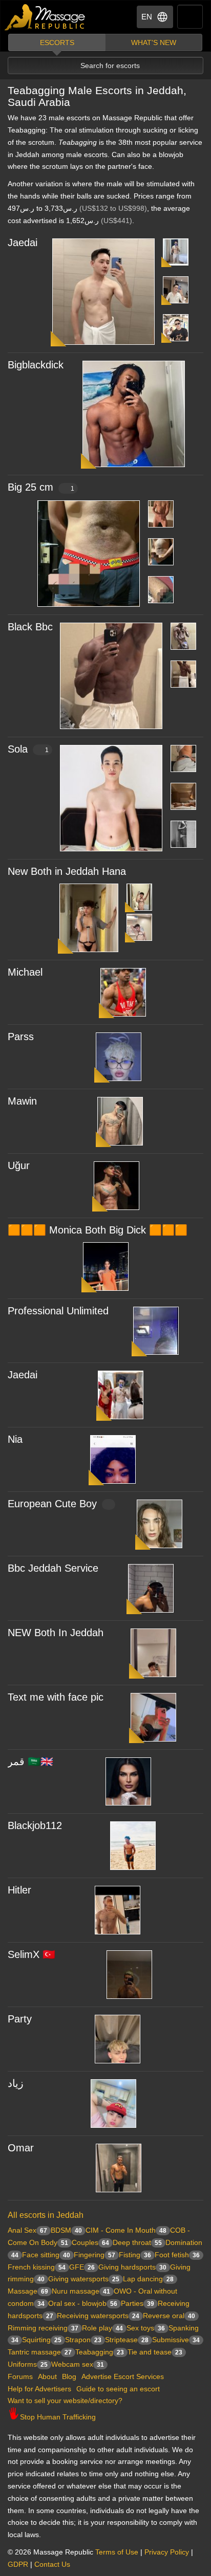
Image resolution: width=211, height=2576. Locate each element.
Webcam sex (78, 2364)
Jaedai (23, 243)
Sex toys (146, 2328)
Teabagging (100, 2352)
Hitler (19, 1890)
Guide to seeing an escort (118, 2389)
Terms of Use (117, 2552)
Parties (138, 2303)
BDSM (66, 2230)
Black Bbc (30, 627)
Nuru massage (81, 2291)
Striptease (127, 2340)
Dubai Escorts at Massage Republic (45, 17)
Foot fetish (177, 2255)
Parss (21, 1037)
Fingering (94, 2255)
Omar (21, 2148)
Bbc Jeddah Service (53, 1568)
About (47, 2376)
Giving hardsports (132, 2267)
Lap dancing (148, 2279)
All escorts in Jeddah (46, 2215)
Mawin (22, 1101)
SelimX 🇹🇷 (31, 1954)
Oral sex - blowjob (83, 2303)
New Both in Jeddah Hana (67, 871)
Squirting (42, 2340)
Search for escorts (110, 65)
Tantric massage (40, 2352)
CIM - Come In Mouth (126, 2230)
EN (147, 17)
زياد (16, 2083)
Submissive (176, 2340)
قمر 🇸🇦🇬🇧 (30, 1762)
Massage (28, 2291)
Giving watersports (84, 2279)
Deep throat (137, 2242)
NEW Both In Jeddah (56, 1633)
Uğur (19, 1165)
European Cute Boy (52, 1504)
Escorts (57, 42)
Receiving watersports (98, 2316)
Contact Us (52, 2564)
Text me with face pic (56, 1697)
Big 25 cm (41, 487)
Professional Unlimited (58, 1311)
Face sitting (46, 2255)
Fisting (135, 2255)
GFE (82, 2267)
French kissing (37, 2267)
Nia (15, 1439)
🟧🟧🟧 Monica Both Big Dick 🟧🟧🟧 (98, 1230)
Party (20, 2019)
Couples (90, 2242)
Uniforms (28, 2364)
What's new (154, 42)
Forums (20, 2376)
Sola (28, 749)
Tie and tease (155, 2352)
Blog (69, 2376)
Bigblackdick (36, 365)
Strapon (83, 2340)
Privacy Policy (167, 2552)
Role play (102, 2328)
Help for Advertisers (39, 2389)
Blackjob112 (35, 1825)
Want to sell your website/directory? (65, 2401)
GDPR (18, 2564)
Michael (25, 972)
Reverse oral (169, 2316)
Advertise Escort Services (123, 2376)
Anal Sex (27, 2230)
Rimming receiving (43, 2328)
